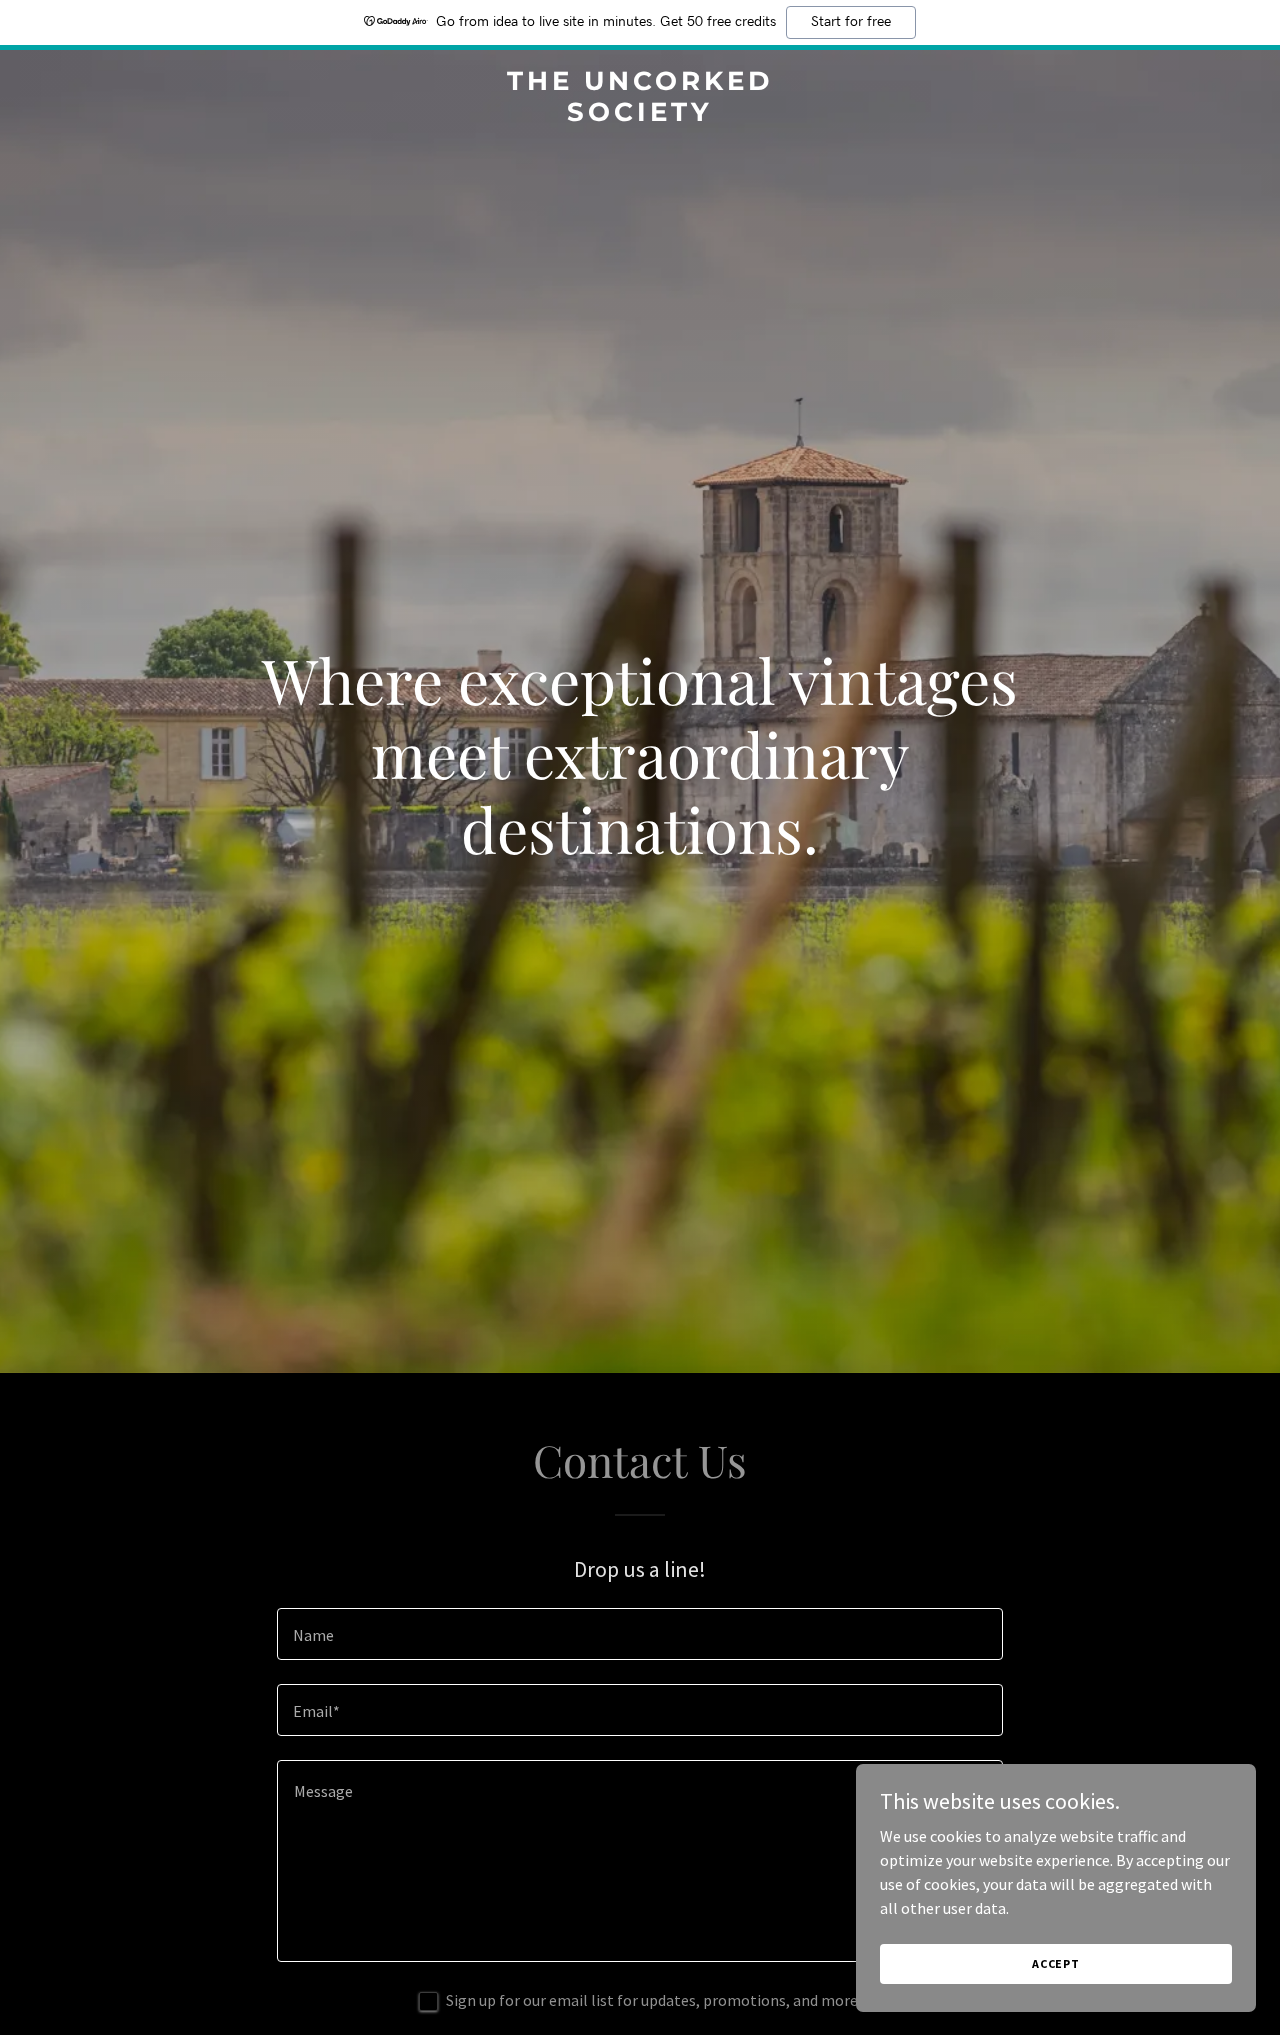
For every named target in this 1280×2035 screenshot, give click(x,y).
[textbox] (639, 1634)
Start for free (851, 22)
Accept (1056, 1963)
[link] (640, 115)
